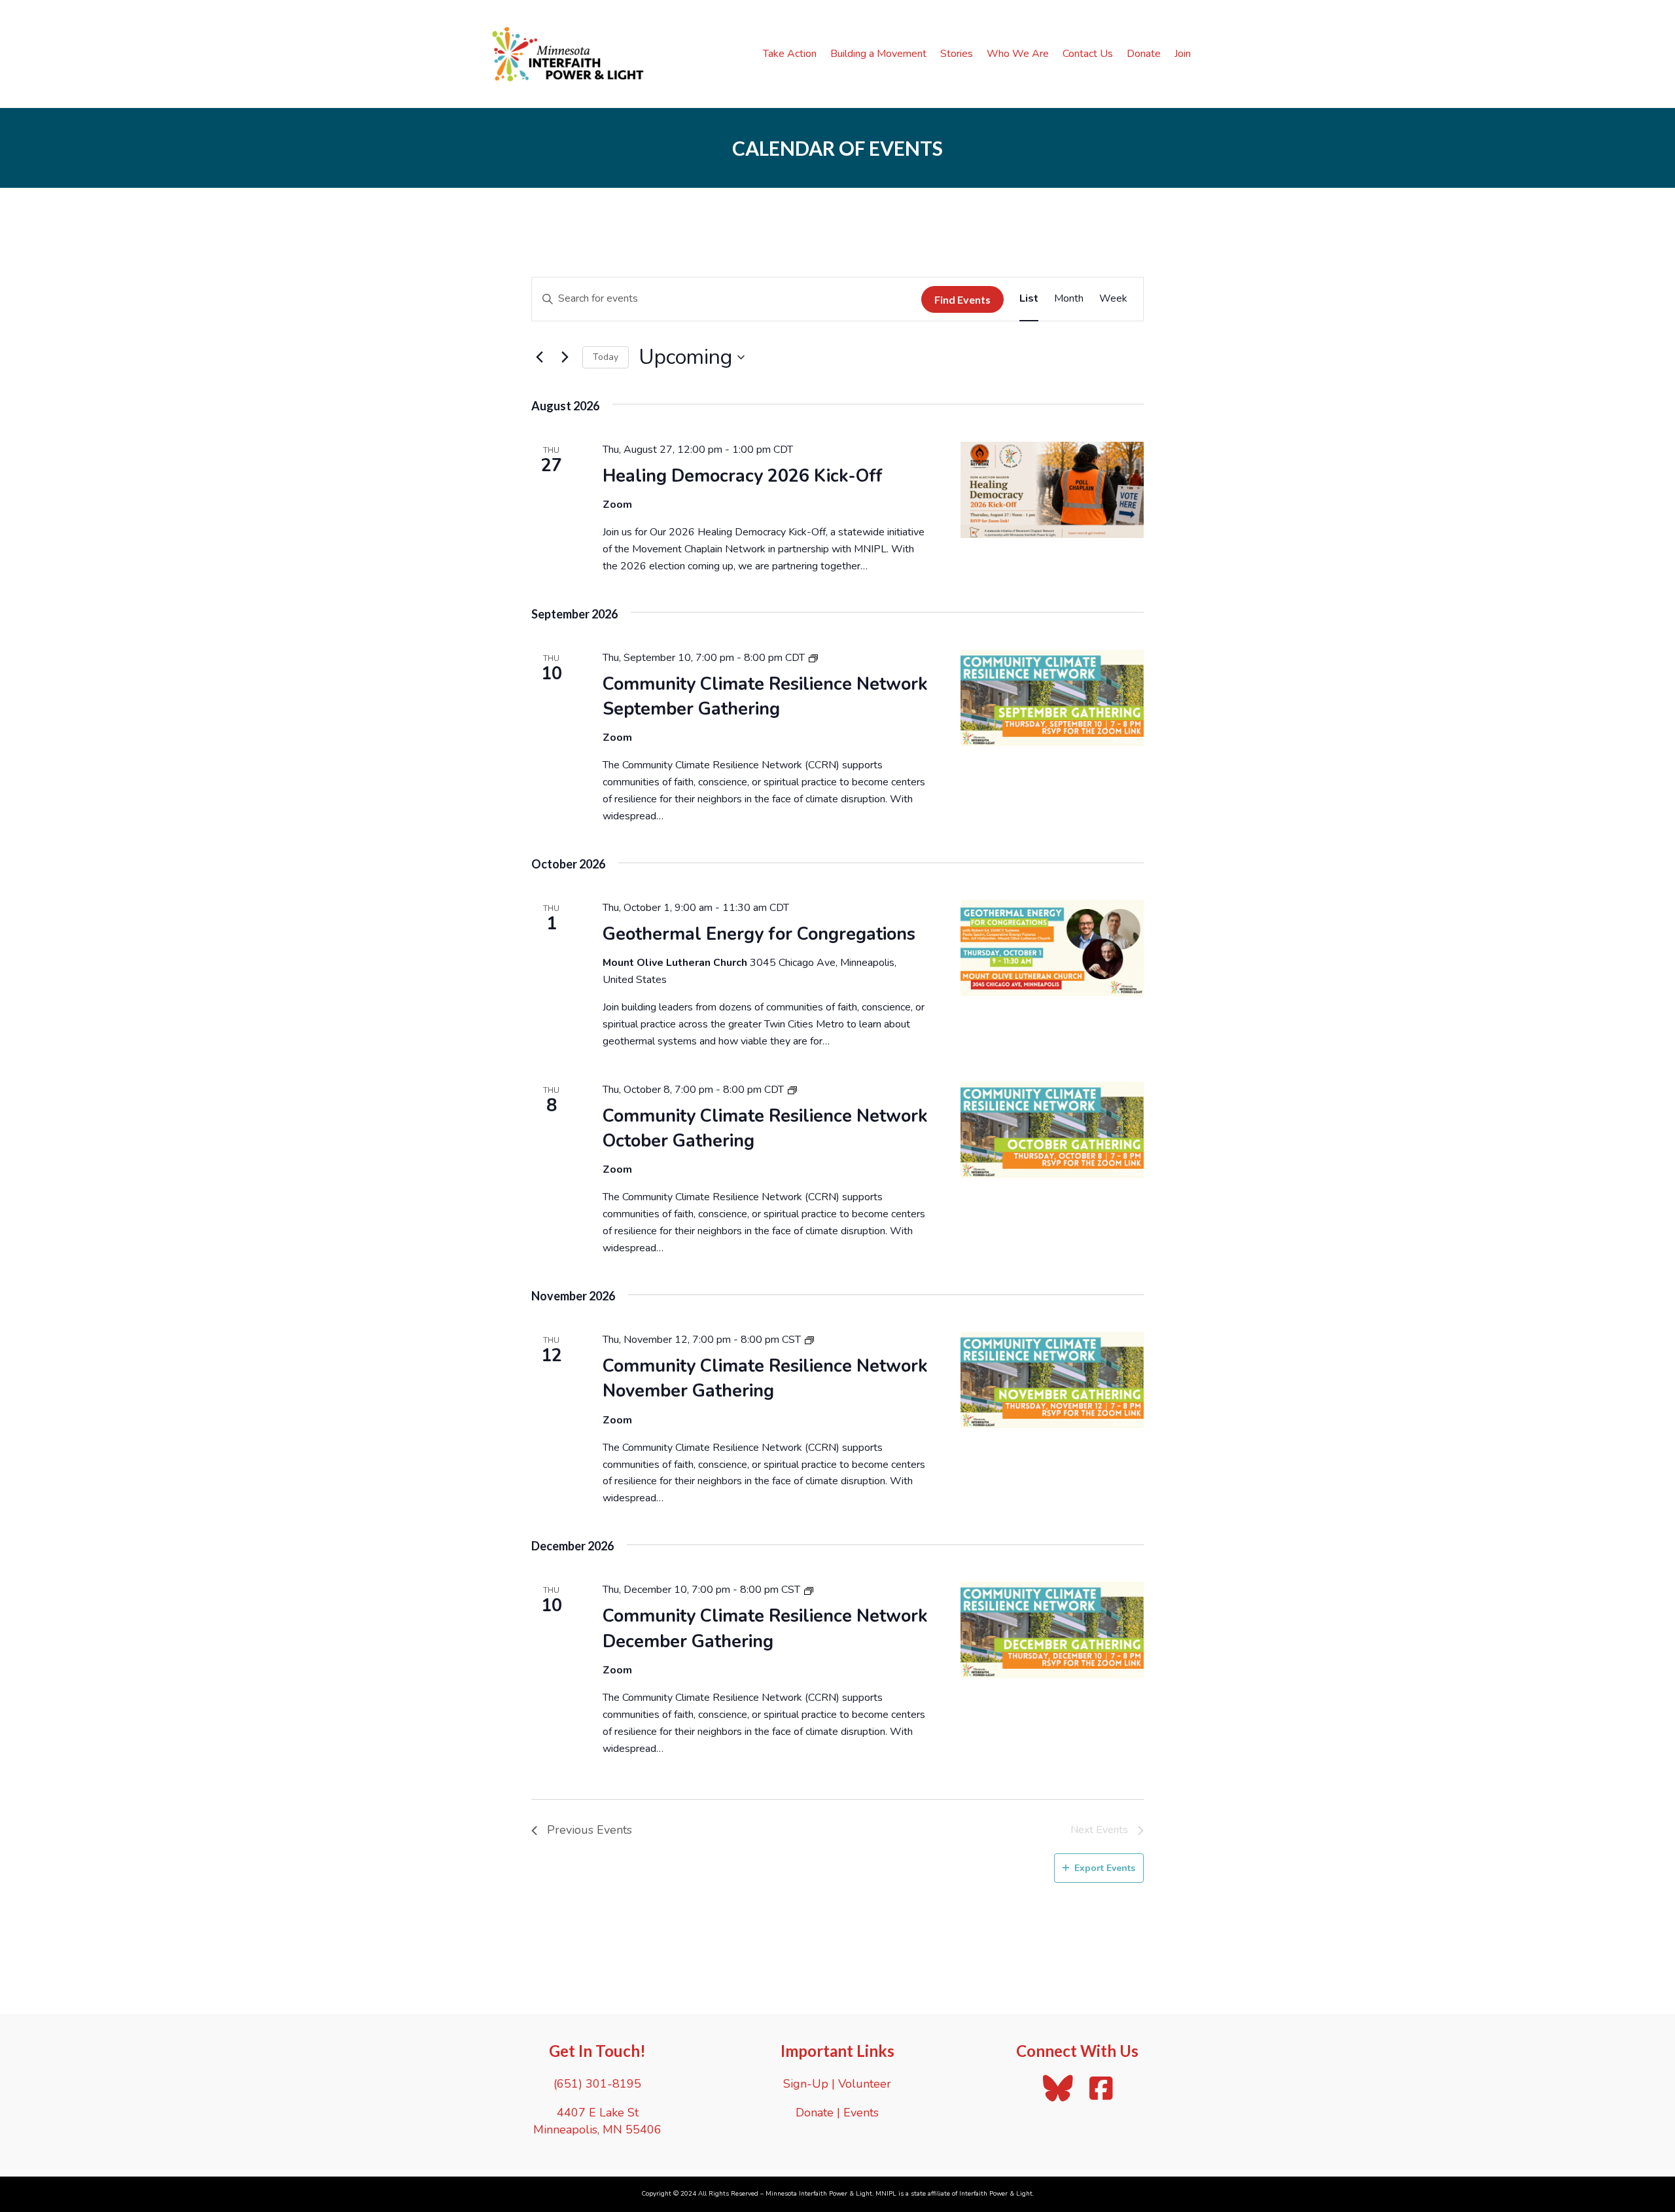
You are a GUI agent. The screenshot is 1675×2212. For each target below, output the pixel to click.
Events (861, 2113)
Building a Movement (878, 54)
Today (606, 357)
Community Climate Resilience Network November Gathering (765, 1379)
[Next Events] (565, 357)
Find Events (962, 299)
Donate (1144, 54)
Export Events (1105, 1868)
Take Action (790, 54)
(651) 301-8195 (597, 2084)
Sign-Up (806, 2084)
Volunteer (865, 2084)
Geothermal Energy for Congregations (759, 934)
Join (1183, 54)
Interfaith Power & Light (996, 2194)
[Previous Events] (539, 357)
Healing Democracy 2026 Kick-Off (743, 476)
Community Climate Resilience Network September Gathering (765, 697)
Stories (957, 54)
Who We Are (1018, 54)
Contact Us (1088, 54)
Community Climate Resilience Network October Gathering (765, 1129)
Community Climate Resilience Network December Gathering (765, 1629)
